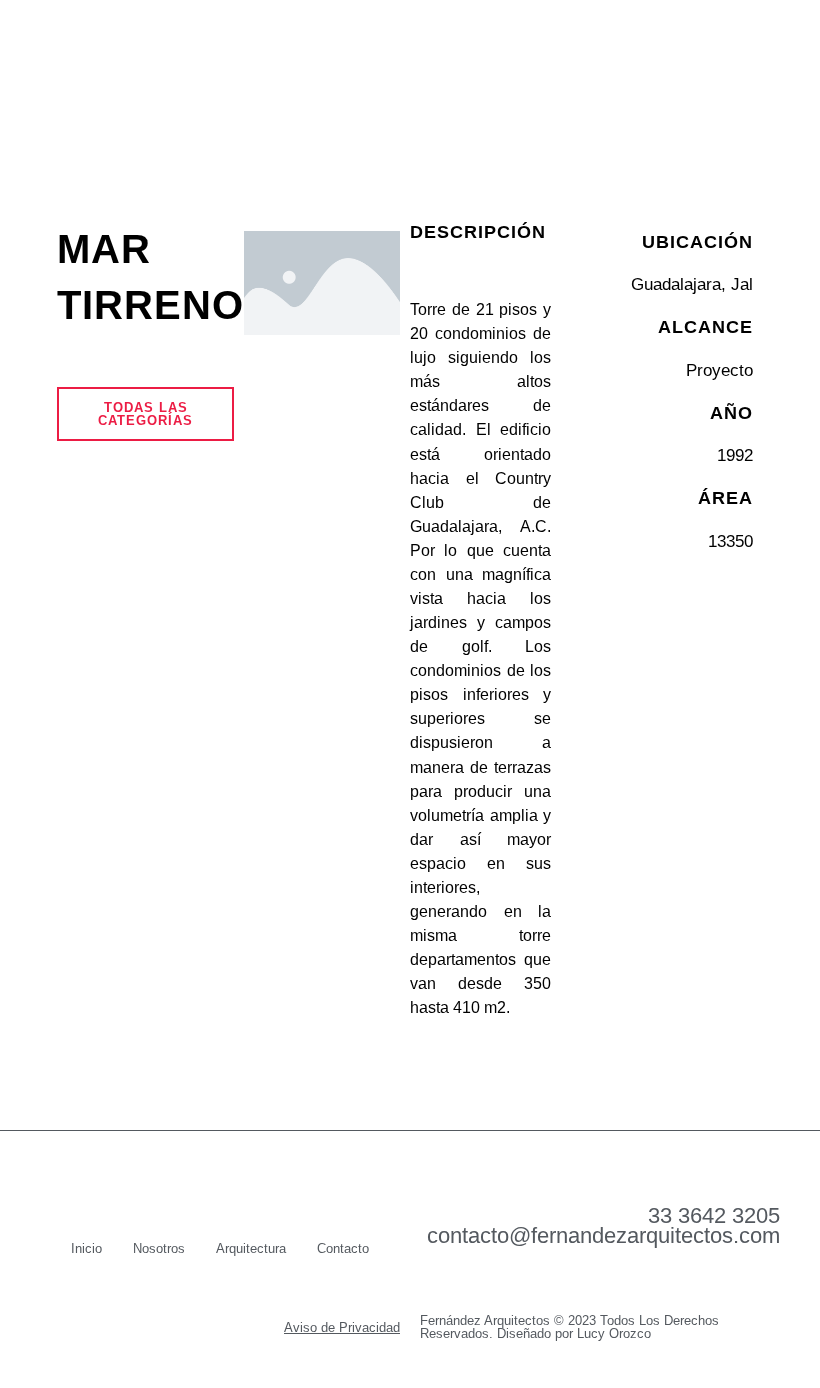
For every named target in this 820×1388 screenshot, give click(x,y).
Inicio (86, 1248)
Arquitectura (251, 1248)
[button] (755, 69)
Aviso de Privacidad (342, 1327)
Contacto (343, 1248)
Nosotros (159, 1248)
